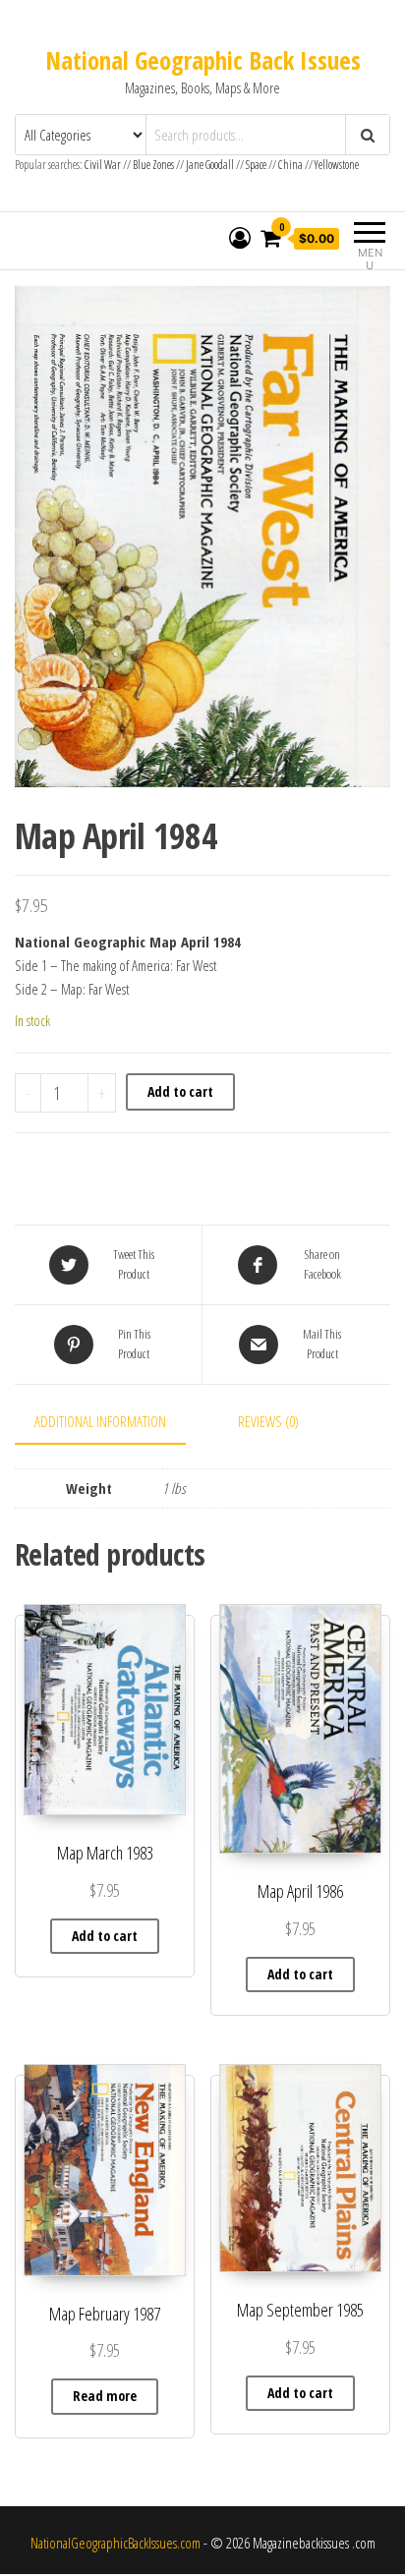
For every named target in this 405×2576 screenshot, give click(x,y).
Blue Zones (153, 165)
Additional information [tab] (100, 1421)
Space (256, 165)
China (290, 165)
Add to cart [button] (105, 1936)
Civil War (104, 165)
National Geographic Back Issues (203, 60)
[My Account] (240, 238)
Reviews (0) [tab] (268, 1421)
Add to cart (180, 1091)
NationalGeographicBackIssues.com (116, 2543)
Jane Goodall (210, 165)
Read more (105, 2396)
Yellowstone (337, 165)
